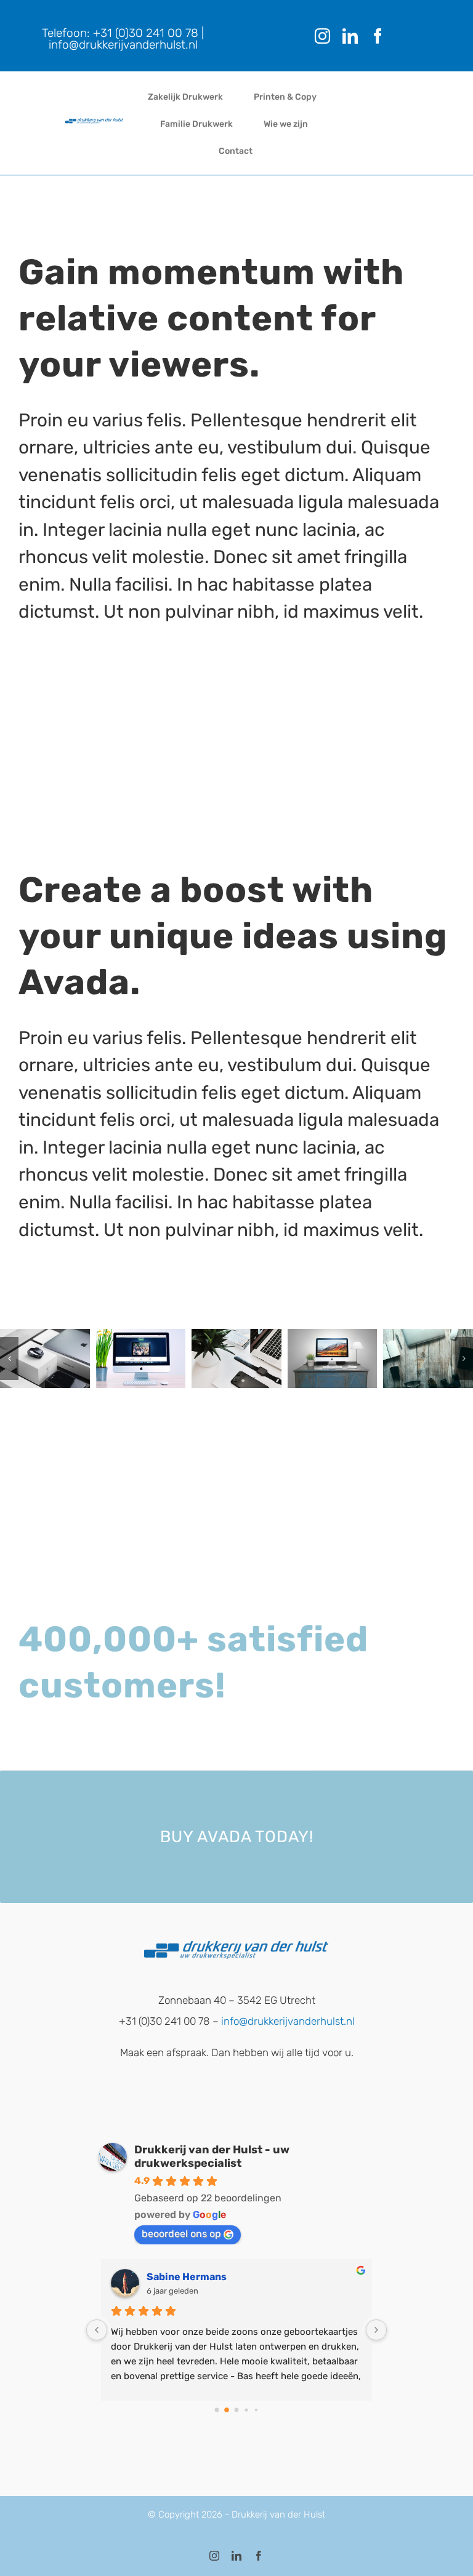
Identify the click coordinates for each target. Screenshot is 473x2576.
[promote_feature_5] (428, 1358)
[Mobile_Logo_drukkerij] (94, 123)
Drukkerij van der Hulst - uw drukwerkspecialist (212, 2156)
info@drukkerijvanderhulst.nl (123, 45)
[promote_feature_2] (141, 1358)
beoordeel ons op (181, 2234)
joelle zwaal (176, 2277)
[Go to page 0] (216, 2410)
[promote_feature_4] (333, 1358)
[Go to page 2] (236, 2410)
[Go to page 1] (227, 2410)
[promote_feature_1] (45, 1358)
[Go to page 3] (247, 2410)
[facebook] (378, 36)
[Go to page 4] (256, 2410)
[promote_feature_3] (236, 1358)
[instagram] (322, 36)
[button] (9, 1358)
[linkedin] (350, 36)
